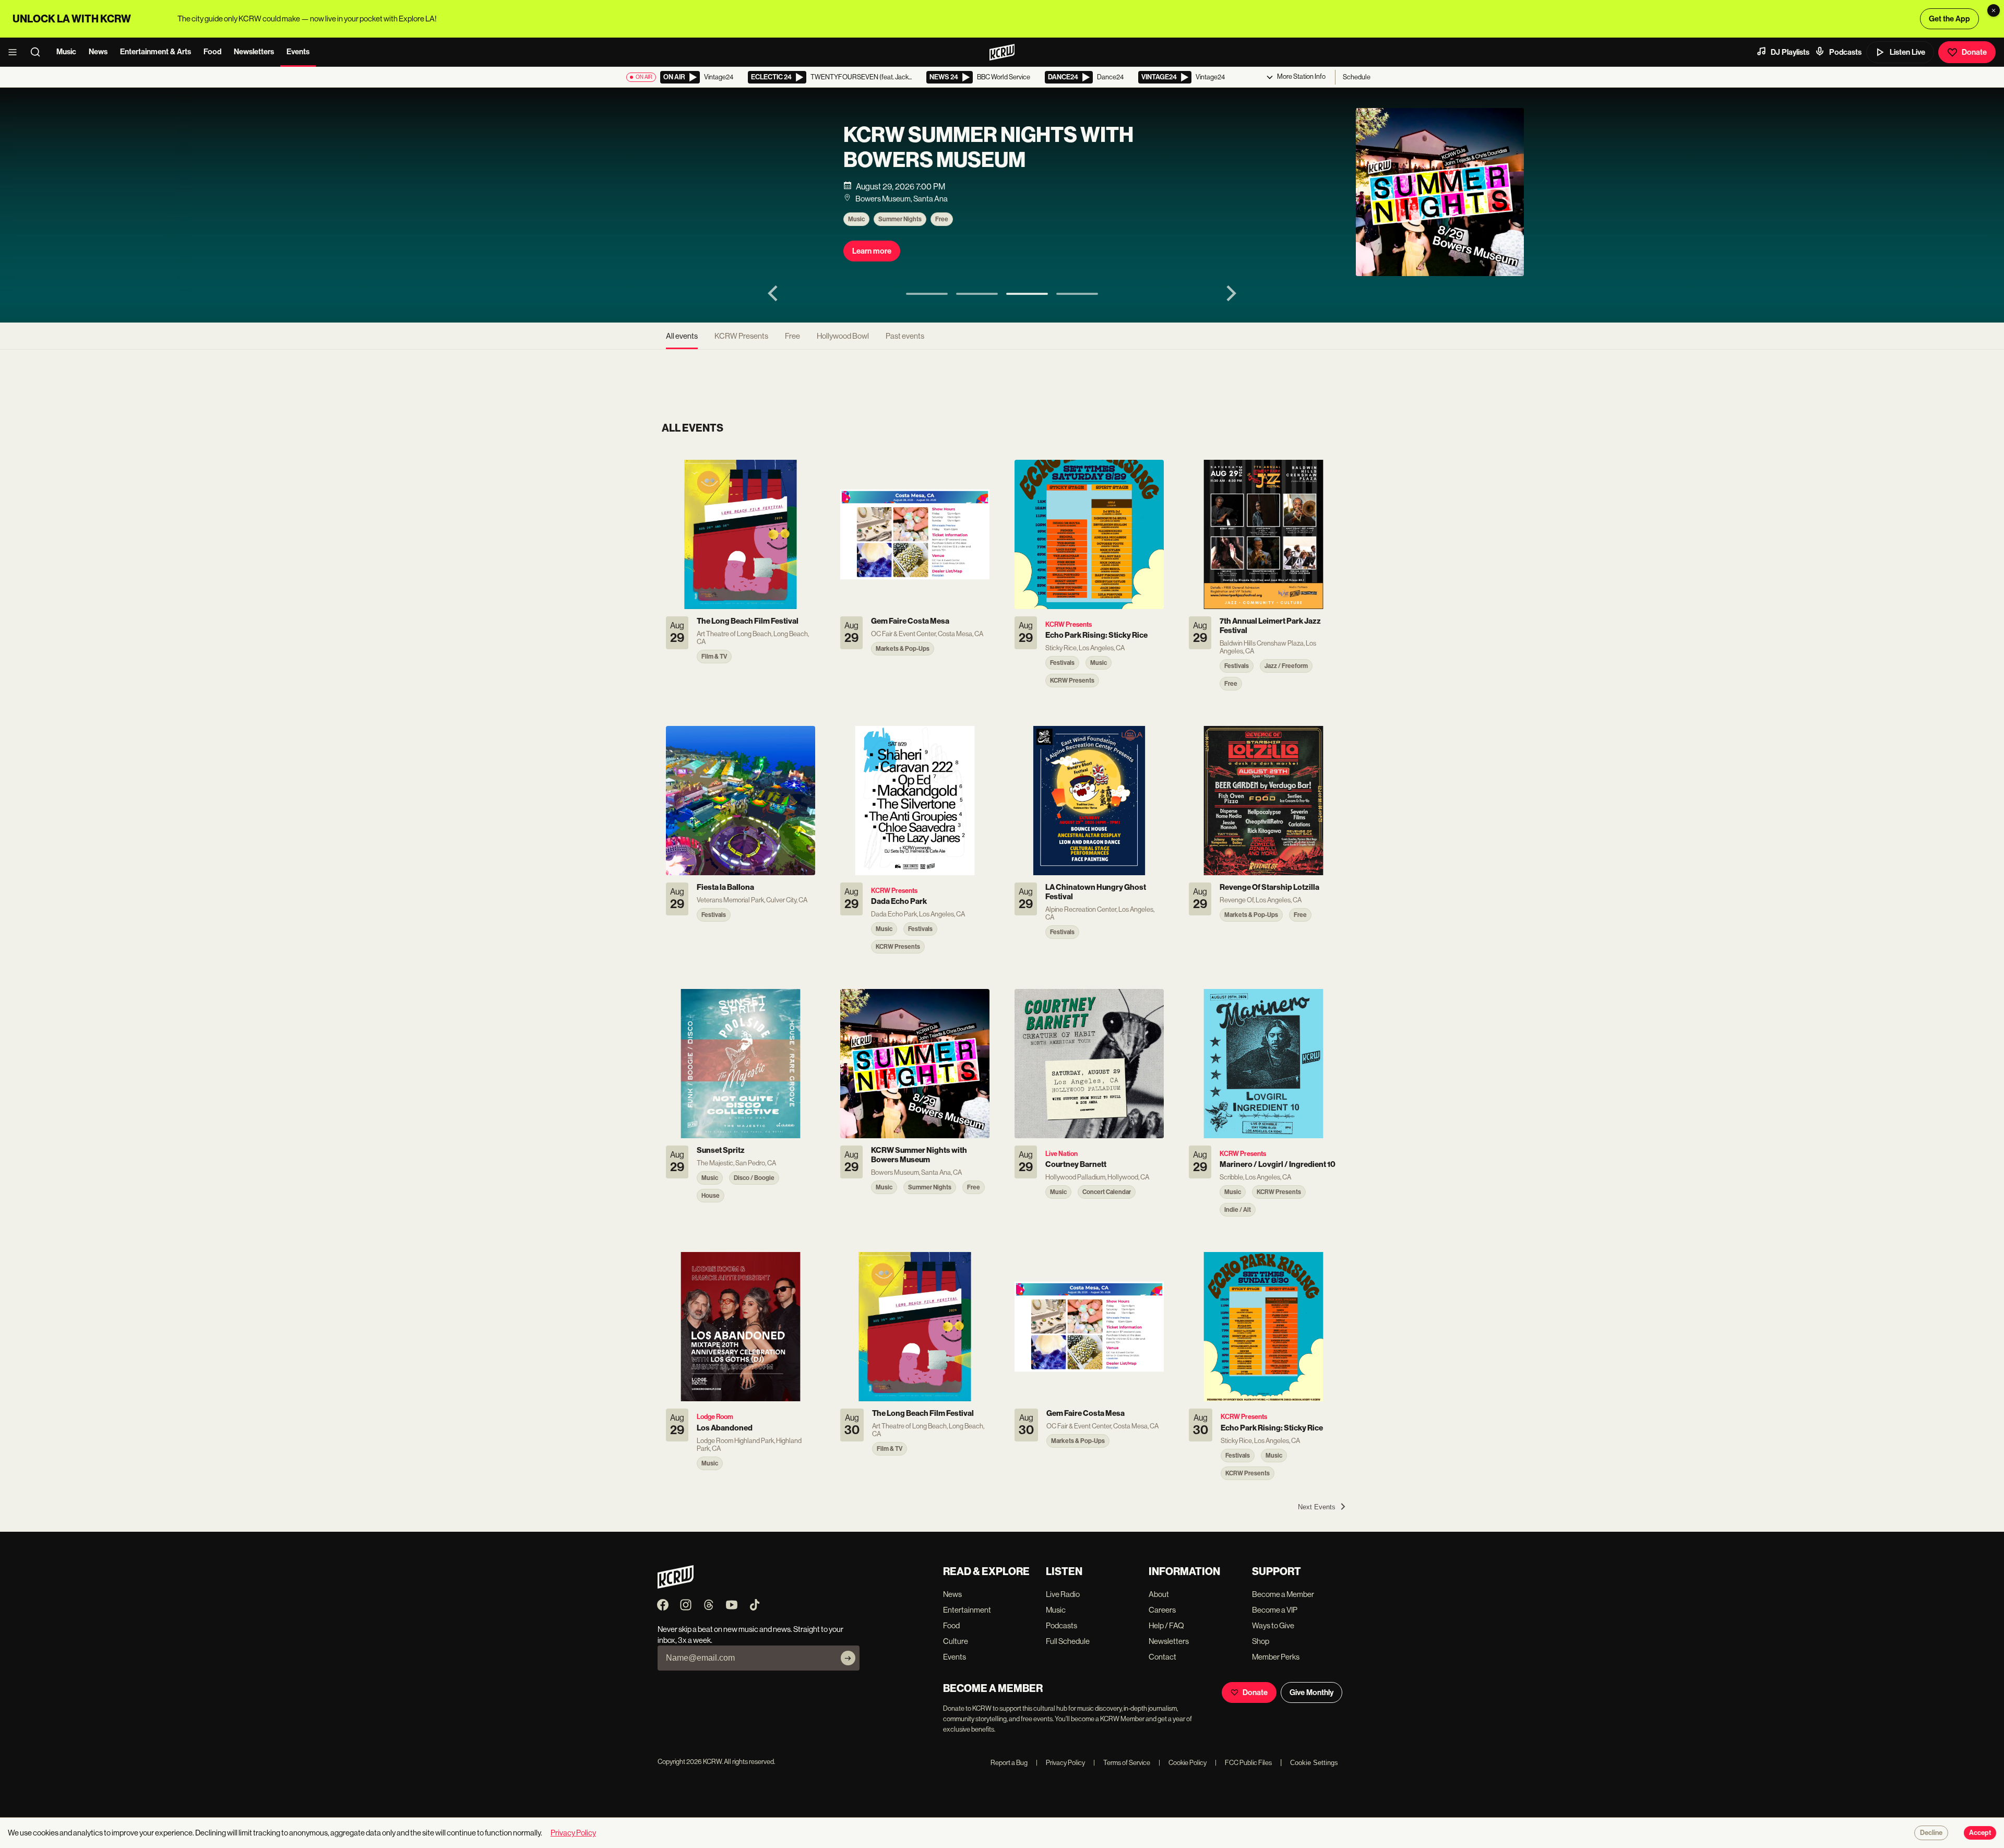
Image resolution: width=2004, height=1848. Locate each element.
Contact (1162, 1657)
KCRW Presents (741, 336)
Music (66, 52)
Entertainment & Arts (156, 52)
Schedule (1357, 77)
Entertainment (967, 1610)
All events (682, 336)
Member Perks (1276, 1657)
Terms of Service (1122, 1763)
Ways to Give (1273, 1625)
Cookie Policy (1183, 1763)
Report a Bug (1009, 1763)
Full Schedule (1068, 1641)
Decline (1931, 1833)
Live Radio (1063, 1594)
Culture (956, 1641)
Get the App (1949, 19)
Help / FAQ (1166, 1625)
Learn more (694, 267)
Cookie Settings (1314, 1763)
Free (764, 235)
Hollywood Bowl (843, 336)
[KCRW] (676, 1586)
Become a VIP (1275, 1610)
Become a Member (1283, 1594)
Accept (1980, 1833)
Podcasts (1845, 52)
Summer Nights (723, 235)
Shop (1261, 1641)
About (1159, 1594)
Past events (905, 336)
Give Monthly (1311, 1692)
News (98, 52)
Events (298, 52)
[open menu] (16, 52)
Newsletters (254, 52)
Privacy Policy (1060, 1763)
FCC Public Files (1243, 1763)
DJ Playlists (1790, 52)
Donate (1974, 52)
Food (212, 52)
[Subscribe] (848, 1658)
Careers (1162, 1610)
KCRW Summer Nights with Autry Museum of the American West (811, 151)
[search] (39, 52)
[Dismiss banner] (1994, 10)
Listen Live (1907, 52)
